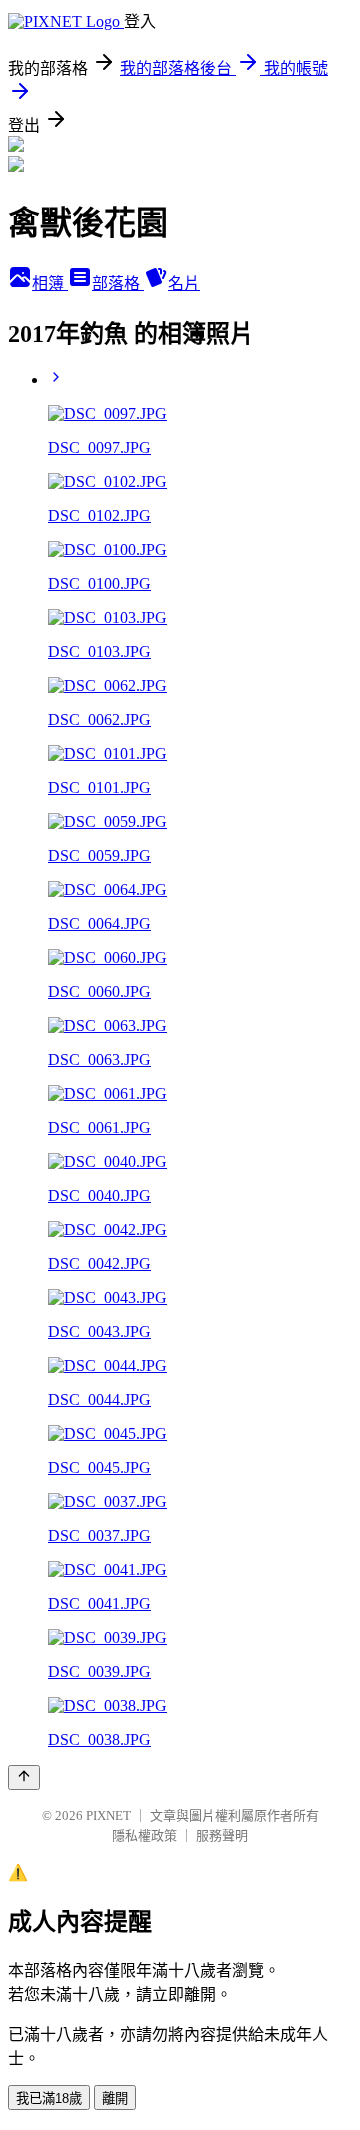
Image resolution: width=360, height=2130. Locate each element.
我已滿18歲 (49, 2098)
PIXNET (108, 1815)
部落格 (118, 283)
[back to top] (24, 1777)
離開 (115, 2098)
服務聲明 (222, 1835)
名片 (184, 283)
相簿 (50, 283)
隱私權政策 (144, 1835)
